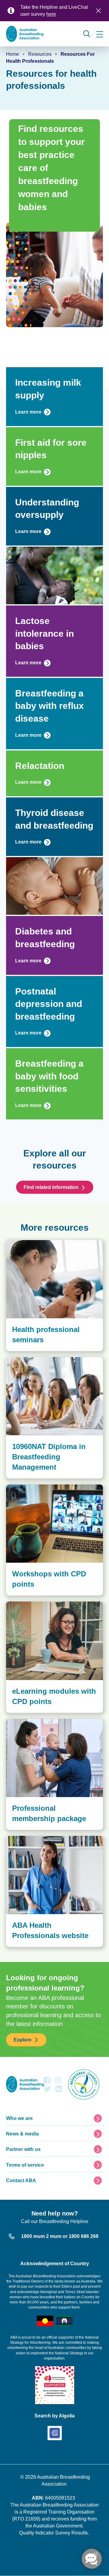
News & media (22, 2134)
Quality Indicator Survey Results (53, 2533)
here (51, 14)
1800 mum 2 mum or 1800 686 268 (60, 2236)
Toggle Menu (100, 34)
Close (98, 11)
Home (13, 54)
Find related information (51, 1187)
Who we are (19, 2118)
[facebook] (47, 2082)
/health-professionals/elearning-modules (48, 1605)
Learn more (28, 412)
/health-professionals (28, 1722)
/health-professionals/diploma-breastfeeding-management (53, 1363)
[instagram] (58, 2082)
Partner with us (23, 2149)
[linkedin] (59, 2090)
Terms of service (25, 2165)
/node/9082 (17, 1243)
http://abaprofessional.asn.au (37, 1839)
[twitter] (47, 2090)
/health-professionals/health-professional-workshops (50, 1491)
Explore (23, 2040)
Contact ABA (21, 2180)
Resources (40, 54)
